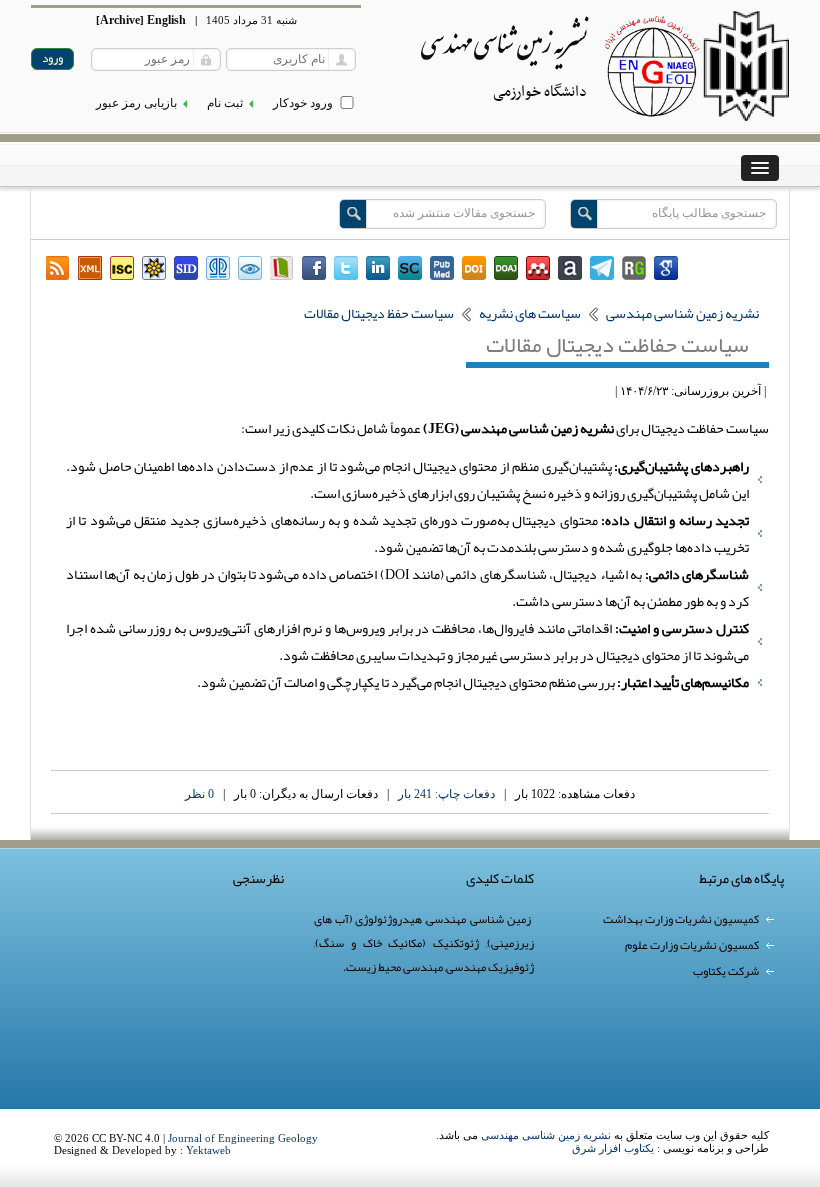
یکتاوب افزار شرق (613, 1148)
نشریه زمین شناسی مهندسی (546, 1135)
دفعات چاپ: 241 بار (446, 794)
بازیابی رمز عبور (136, 103)
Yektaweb (208, 1150)
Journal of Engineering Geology (243, 1138)
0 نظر (199, 794)
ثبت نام (225, 103)
